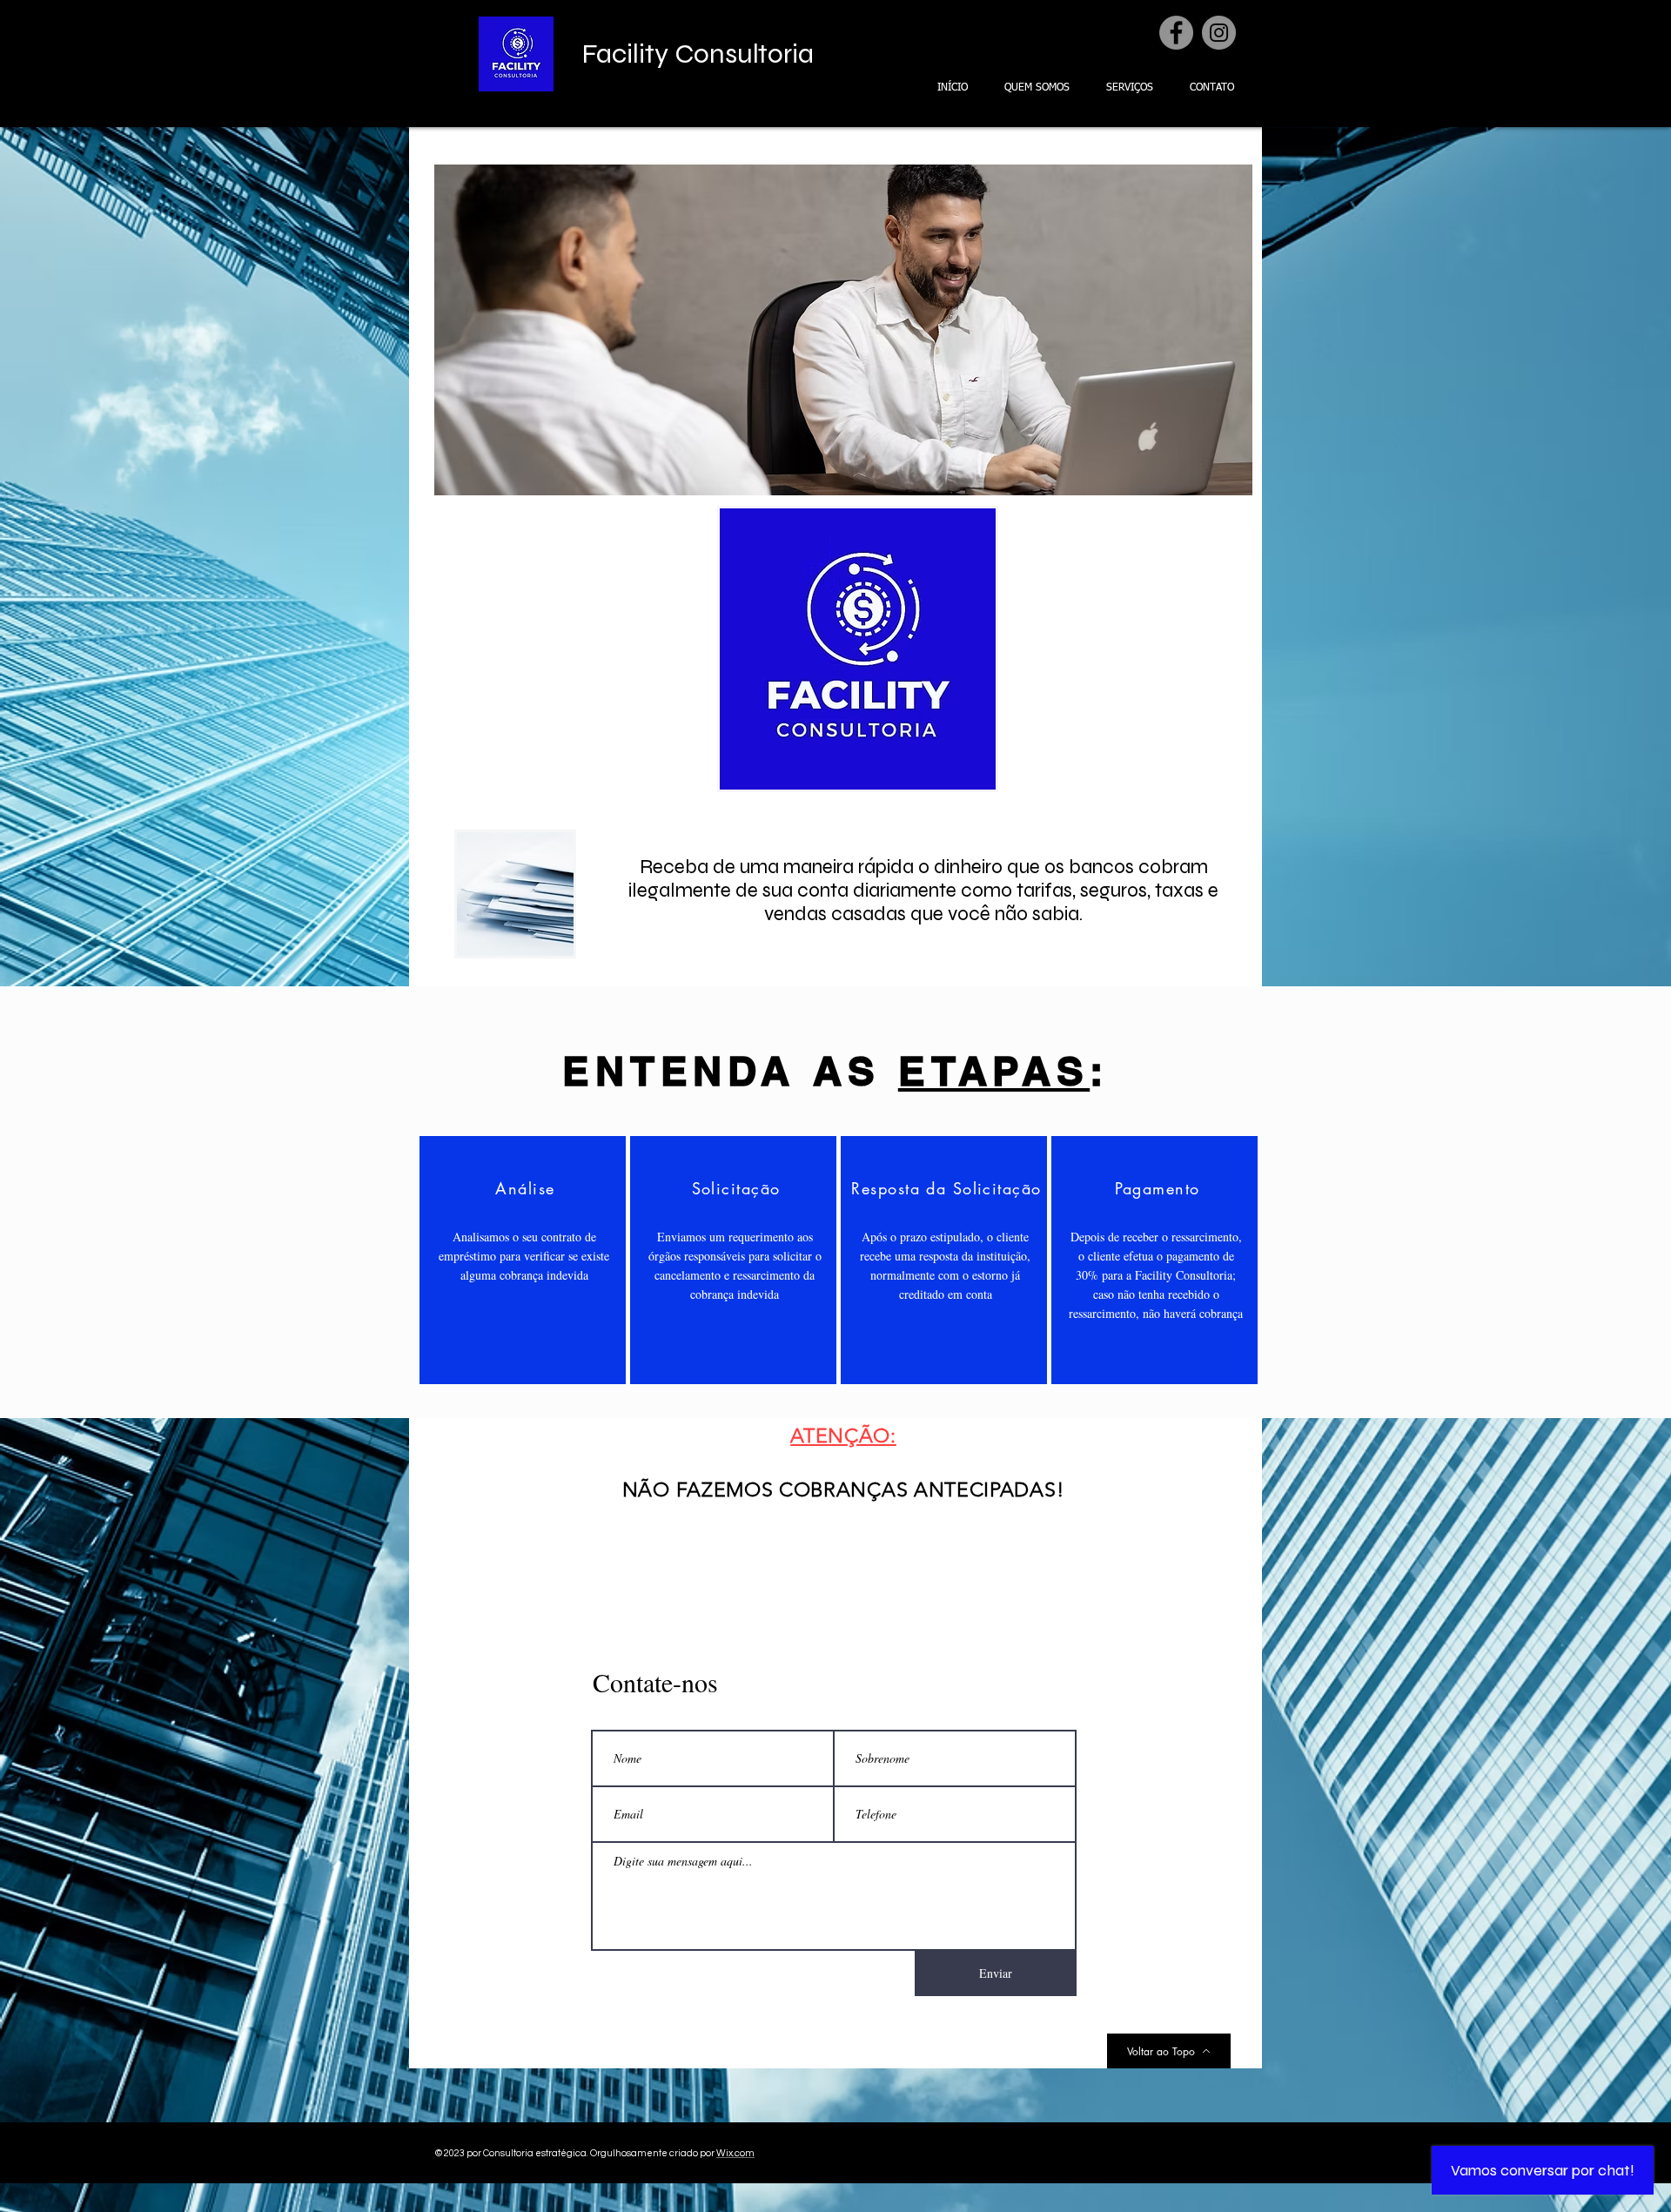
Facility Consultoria (698, 54)
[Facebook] (1176, 33)
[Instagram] (1219, 33)
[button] (859, 330)
